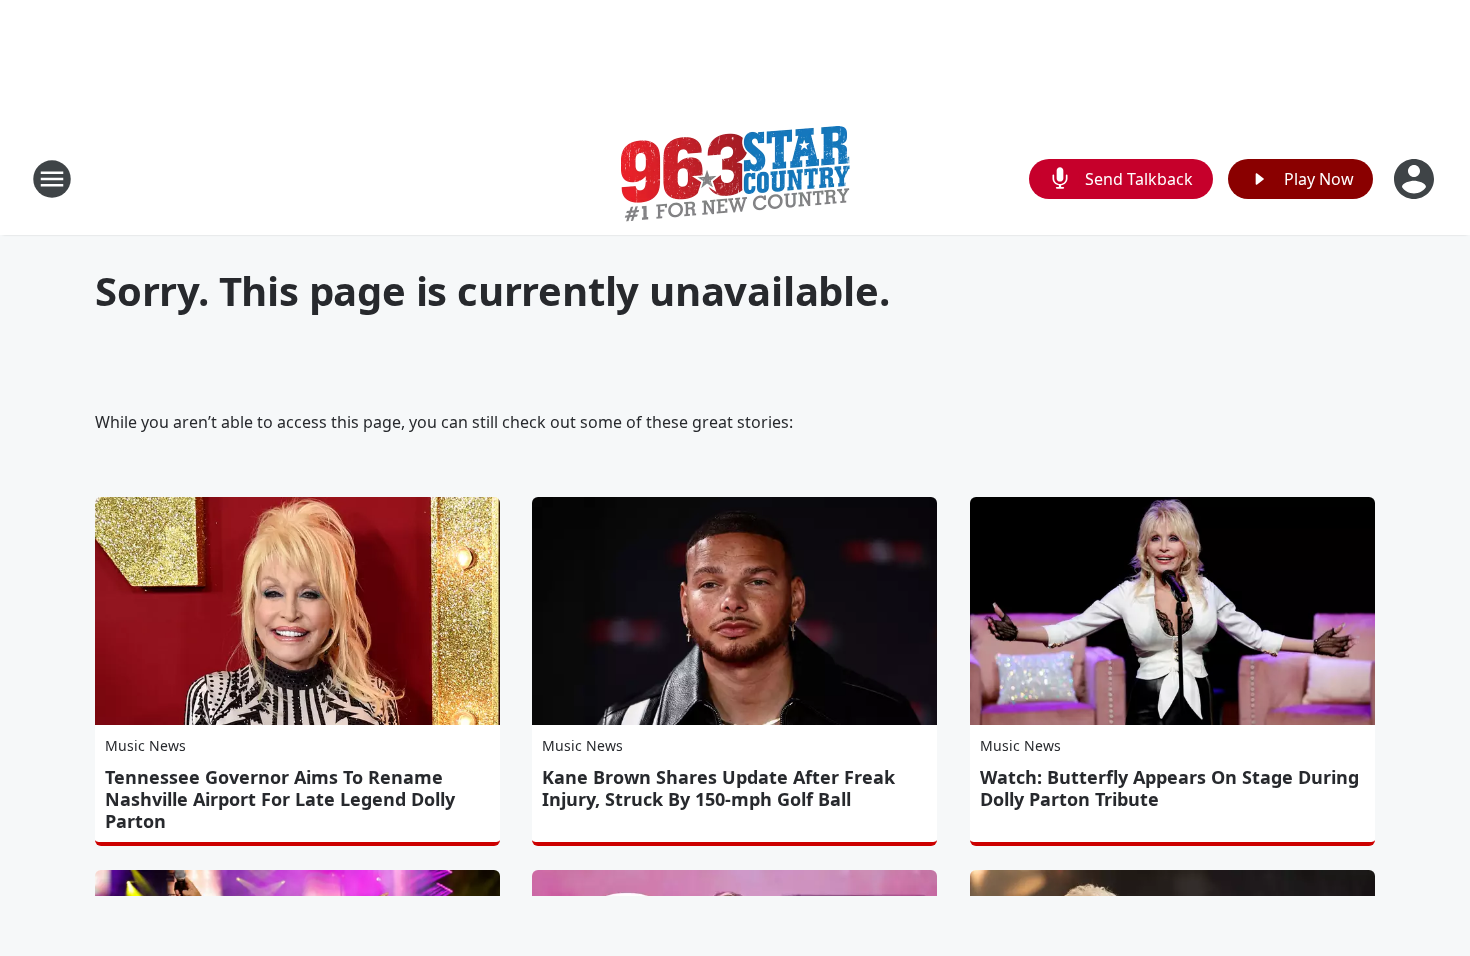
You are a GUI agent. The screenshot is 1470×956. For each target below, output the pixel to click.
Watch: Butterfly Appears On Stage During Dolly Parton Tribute (1169, 788)
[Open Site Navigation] (52, 179)
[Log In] (1416, 179)
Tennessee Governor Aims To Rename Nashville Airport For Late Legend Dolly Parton (280, 799)
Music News (145, 745)
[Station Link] (735, 178)
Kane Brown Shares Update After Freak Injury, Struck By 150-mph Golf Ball (718, 788)
